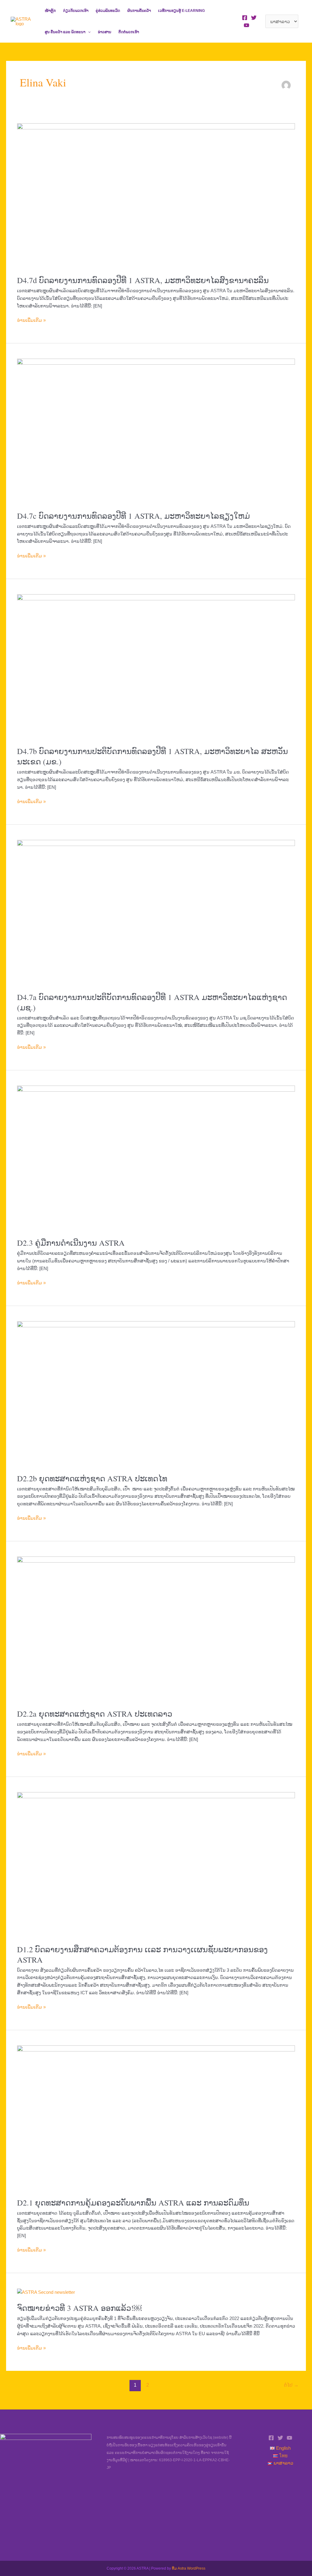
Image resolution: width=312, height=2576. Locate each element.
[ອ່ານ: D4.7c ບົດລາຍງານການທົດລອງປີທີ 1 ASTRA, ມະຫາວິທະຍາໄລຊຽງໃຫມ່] (156, 431)
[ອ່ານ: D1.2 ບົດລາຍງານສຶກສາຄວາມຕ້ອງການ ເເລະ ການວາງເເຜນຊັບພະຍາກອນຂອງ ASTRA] (156, 1864)
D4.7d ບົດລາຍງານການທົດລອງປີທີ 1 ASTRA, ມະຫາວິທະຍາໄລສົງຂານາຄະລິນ (143, 280)
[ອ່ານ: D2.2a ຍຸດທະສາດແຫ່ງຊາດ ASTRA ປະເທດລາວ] (156, 1629)
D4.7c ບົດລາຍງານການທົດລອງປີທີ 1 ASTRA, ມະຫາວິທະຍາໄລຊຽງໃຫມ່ (133, 516)
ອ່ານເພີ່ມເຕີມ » (31, 320)
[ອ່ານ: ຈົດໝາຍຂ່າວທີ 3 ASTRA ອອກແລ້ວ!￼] (46, 2292)
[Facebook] (245, 18)
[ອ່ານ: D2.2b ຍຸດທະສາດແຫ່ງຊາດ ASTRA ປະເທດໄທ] (156, 1393)
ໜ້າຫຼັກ (50, 11)
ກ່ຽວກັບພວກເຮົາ (76, 11)
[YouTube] (246, 25)
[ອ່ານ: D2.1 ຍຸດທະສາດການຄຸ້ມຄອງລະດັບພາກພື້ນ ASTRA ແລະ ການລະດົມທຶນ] (156, 2118)
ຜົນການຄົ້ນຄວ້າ (139, 11)
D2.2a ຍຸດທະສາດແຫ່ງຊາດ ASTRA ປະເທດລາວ (95, 1714)
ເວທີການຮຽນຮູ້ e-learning (181, 11)
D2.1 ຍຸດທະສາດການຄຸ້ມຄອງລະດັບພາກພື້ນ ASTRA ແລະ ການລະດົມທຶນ (133, 2202)
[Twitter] (254, 18)
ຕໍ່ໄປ (291, 2385)
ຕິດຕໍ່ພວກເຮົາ (129, 32)
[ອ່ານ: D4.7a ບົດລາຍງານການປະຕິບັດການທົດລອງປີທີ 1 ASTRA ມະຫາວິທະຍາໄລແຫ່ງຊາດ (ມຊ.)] (156, 912)
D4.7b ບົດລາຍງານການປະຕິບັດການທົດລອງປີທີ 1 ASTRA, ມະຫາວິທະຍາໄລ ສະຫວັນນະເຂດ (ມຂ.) (152, 756)
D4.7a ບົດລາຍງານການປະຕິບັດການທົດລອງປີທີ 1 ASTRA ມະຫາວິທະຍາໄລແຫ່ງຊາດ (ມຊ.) (152, 1002)
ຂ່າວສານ (105, 32)
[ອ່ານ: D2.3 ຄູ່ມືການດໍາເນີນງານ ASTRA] (156, 1158)
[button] (88, 32)
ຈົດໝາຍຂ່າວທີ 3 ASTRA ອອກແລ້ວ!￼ (79, 2308)
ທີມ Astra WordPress (189, 2568)
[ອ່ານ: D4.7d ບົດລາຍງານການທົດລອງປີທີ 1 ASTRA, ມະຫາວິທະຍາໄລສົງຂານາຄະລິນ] (156, 195)
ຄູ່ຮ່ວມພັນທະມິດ (108, 11)
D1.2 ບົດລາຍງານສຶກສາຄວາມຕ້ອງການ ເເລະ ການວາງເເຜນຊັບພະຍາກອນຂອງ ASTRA (142, 1954)
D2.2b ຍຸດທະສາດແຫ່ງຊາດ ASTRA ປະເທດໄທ (92, 1478)
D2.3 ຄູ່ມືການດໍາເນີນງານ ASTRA (71, 1243)
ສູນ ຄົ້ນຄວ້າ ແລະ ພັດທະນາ (65, 32)
